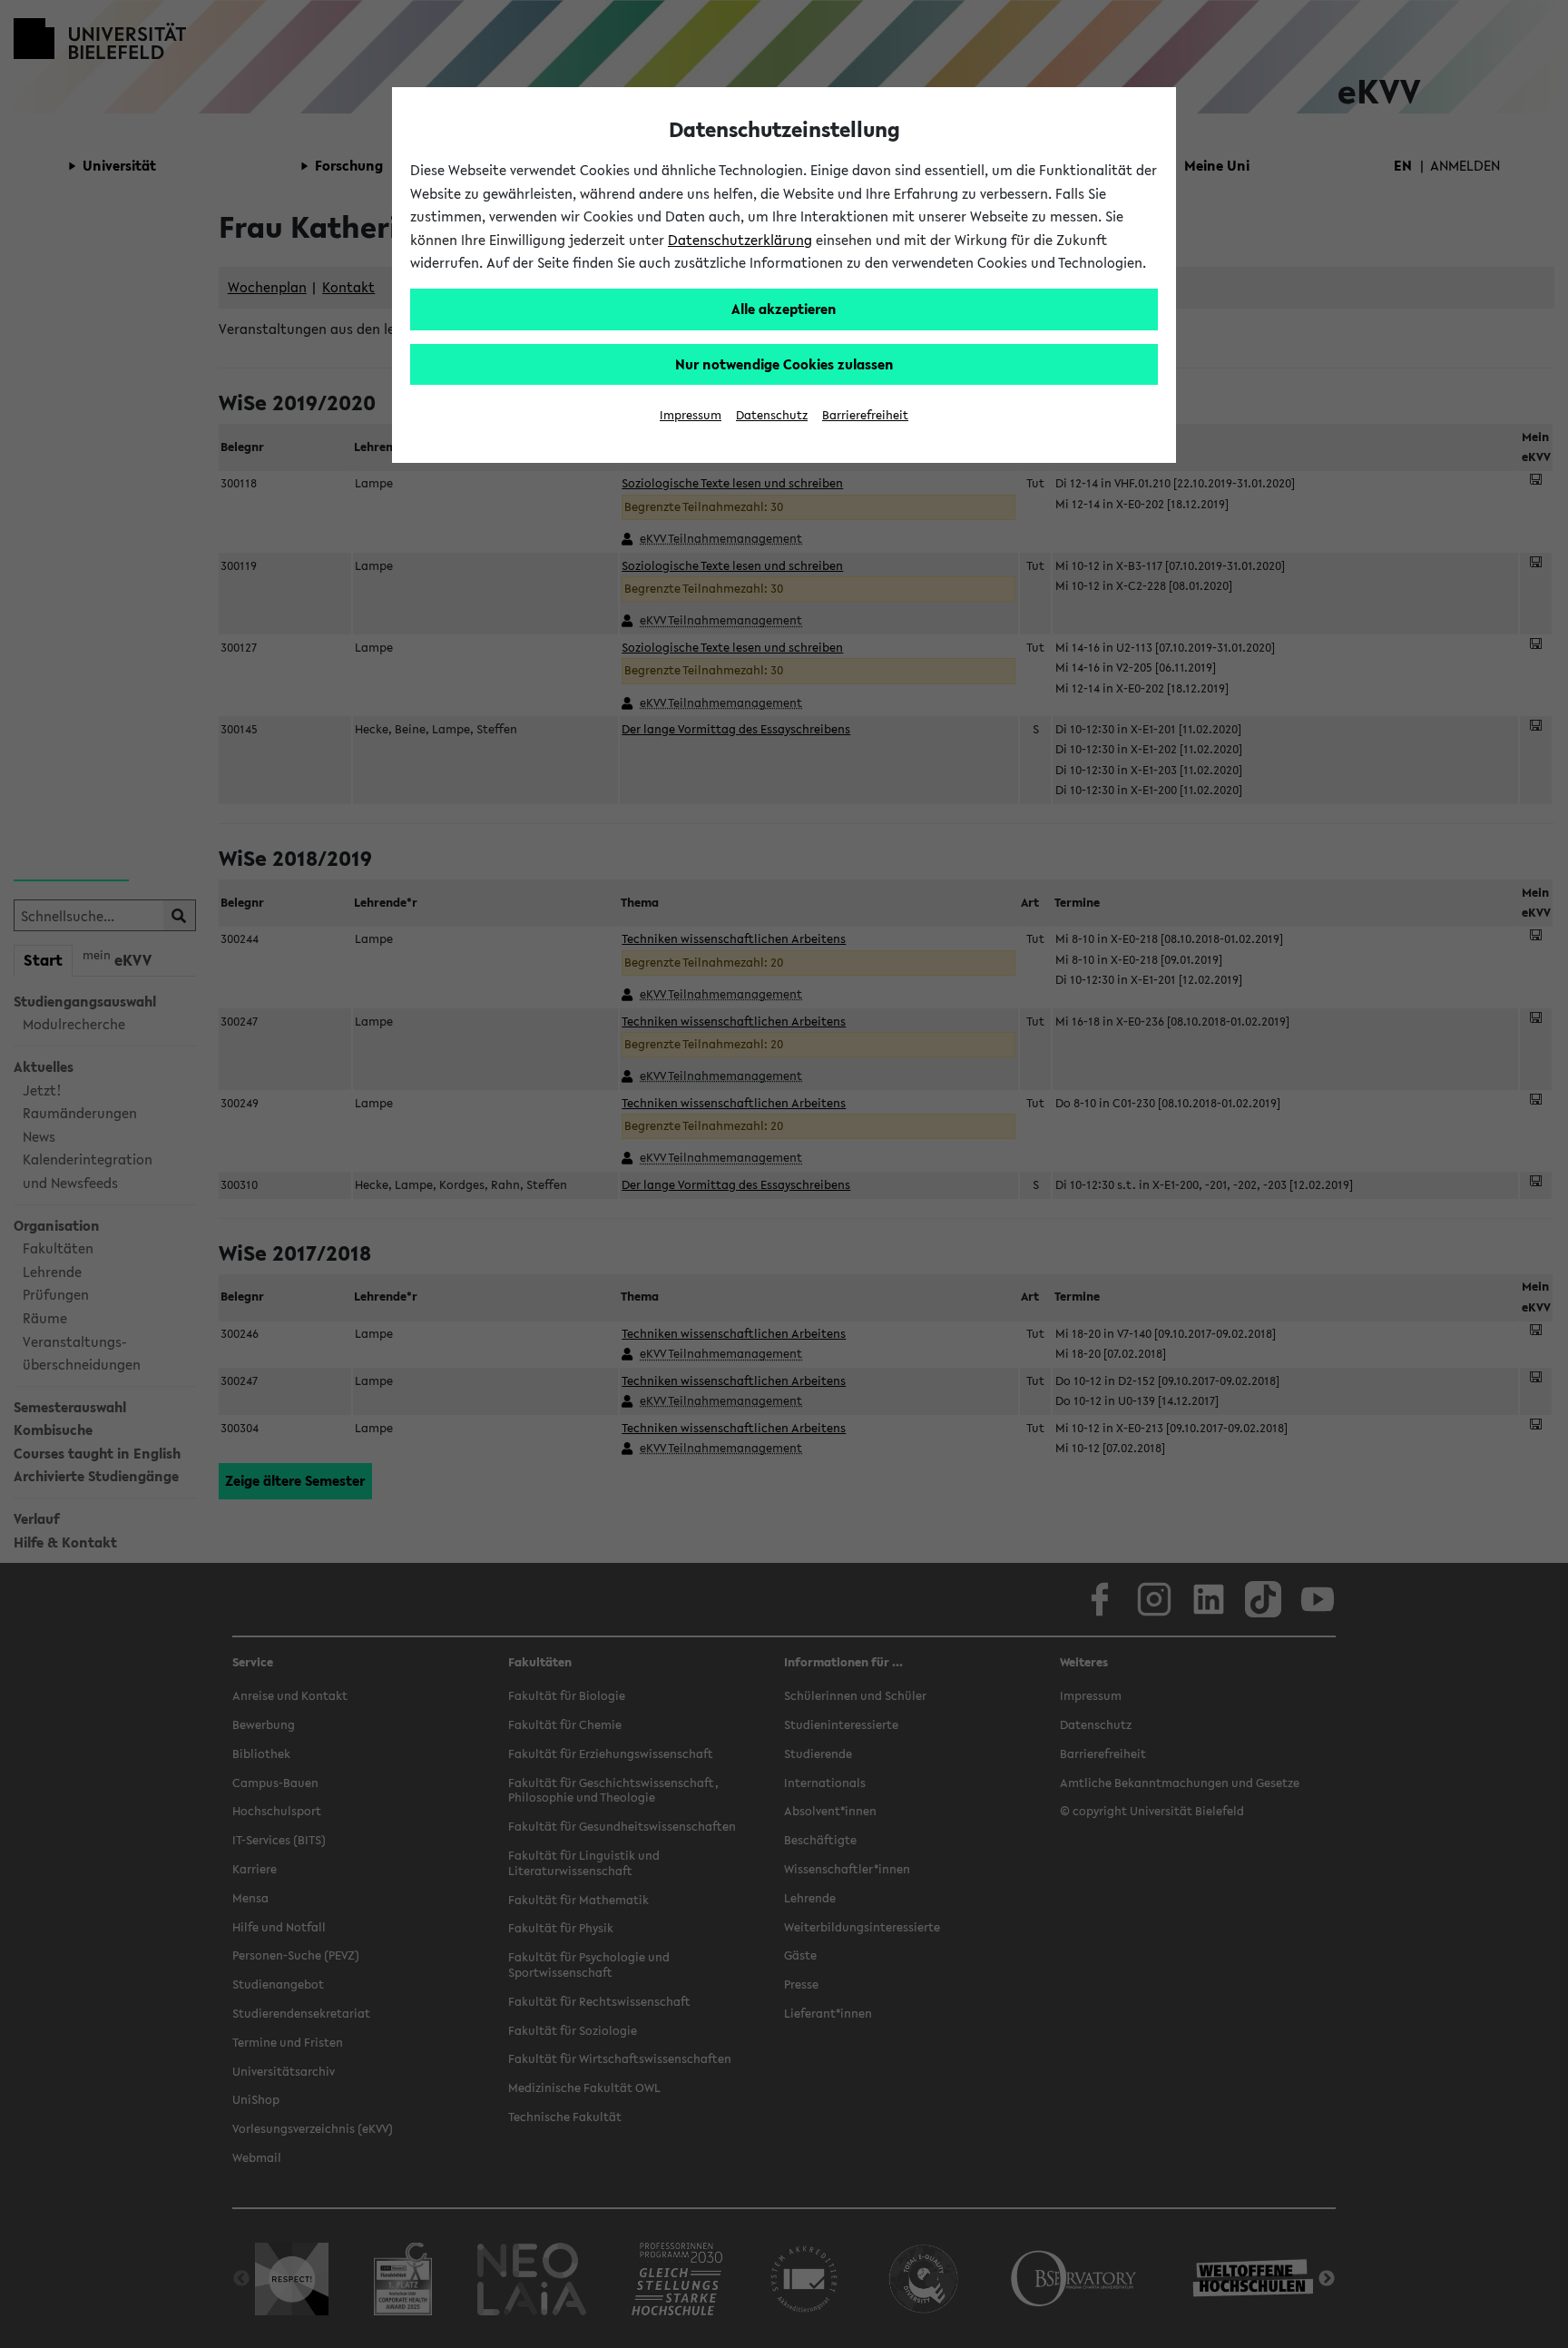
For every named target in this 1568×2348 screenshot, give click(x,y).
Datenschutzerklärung (740, 240)
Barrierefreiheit (865, 415)
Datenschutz (772, 415)
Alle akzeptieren (784, 309)
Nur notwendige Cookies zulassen (784, 364)
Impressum (691, 415)
